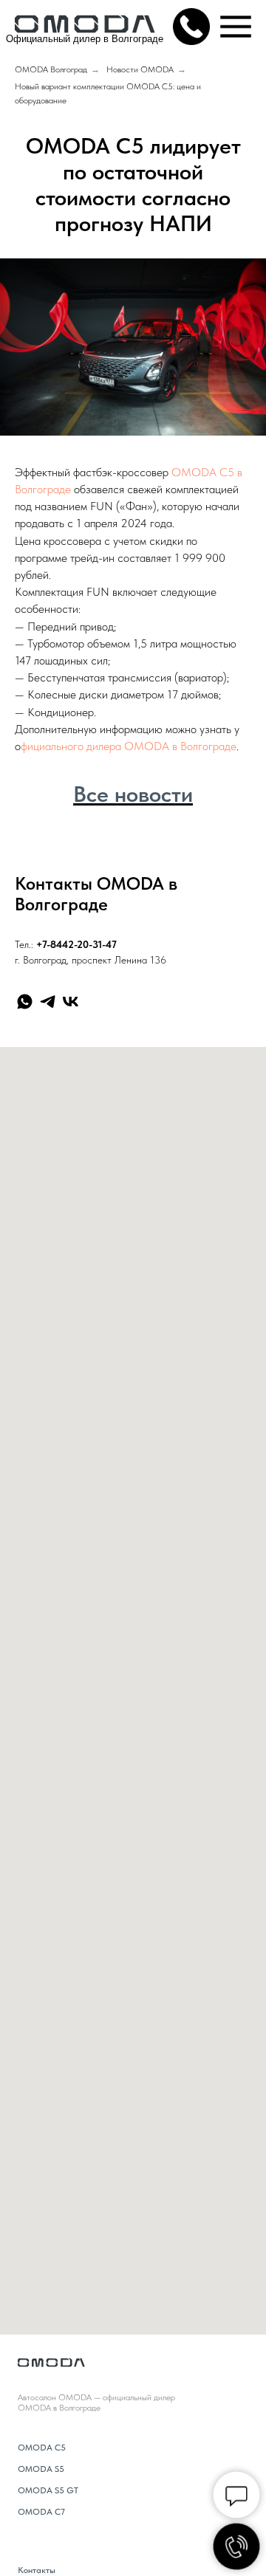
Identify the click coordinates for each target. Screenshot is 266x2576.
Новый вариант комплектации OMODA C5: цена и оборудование (108, 93)
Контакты (37, 2570)
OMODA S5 (41, 2469)
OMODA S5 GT (48, 2490)
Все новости (133, 794)
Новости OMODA (140, 69)
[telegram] (48, 1002)
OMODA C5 (42, 2448)
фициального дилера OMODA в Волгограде (129, 746)
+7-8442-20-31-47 (76, 944)
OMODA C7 (41, 2512)
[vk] (71, 1002)
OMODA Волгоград (51, 69)
